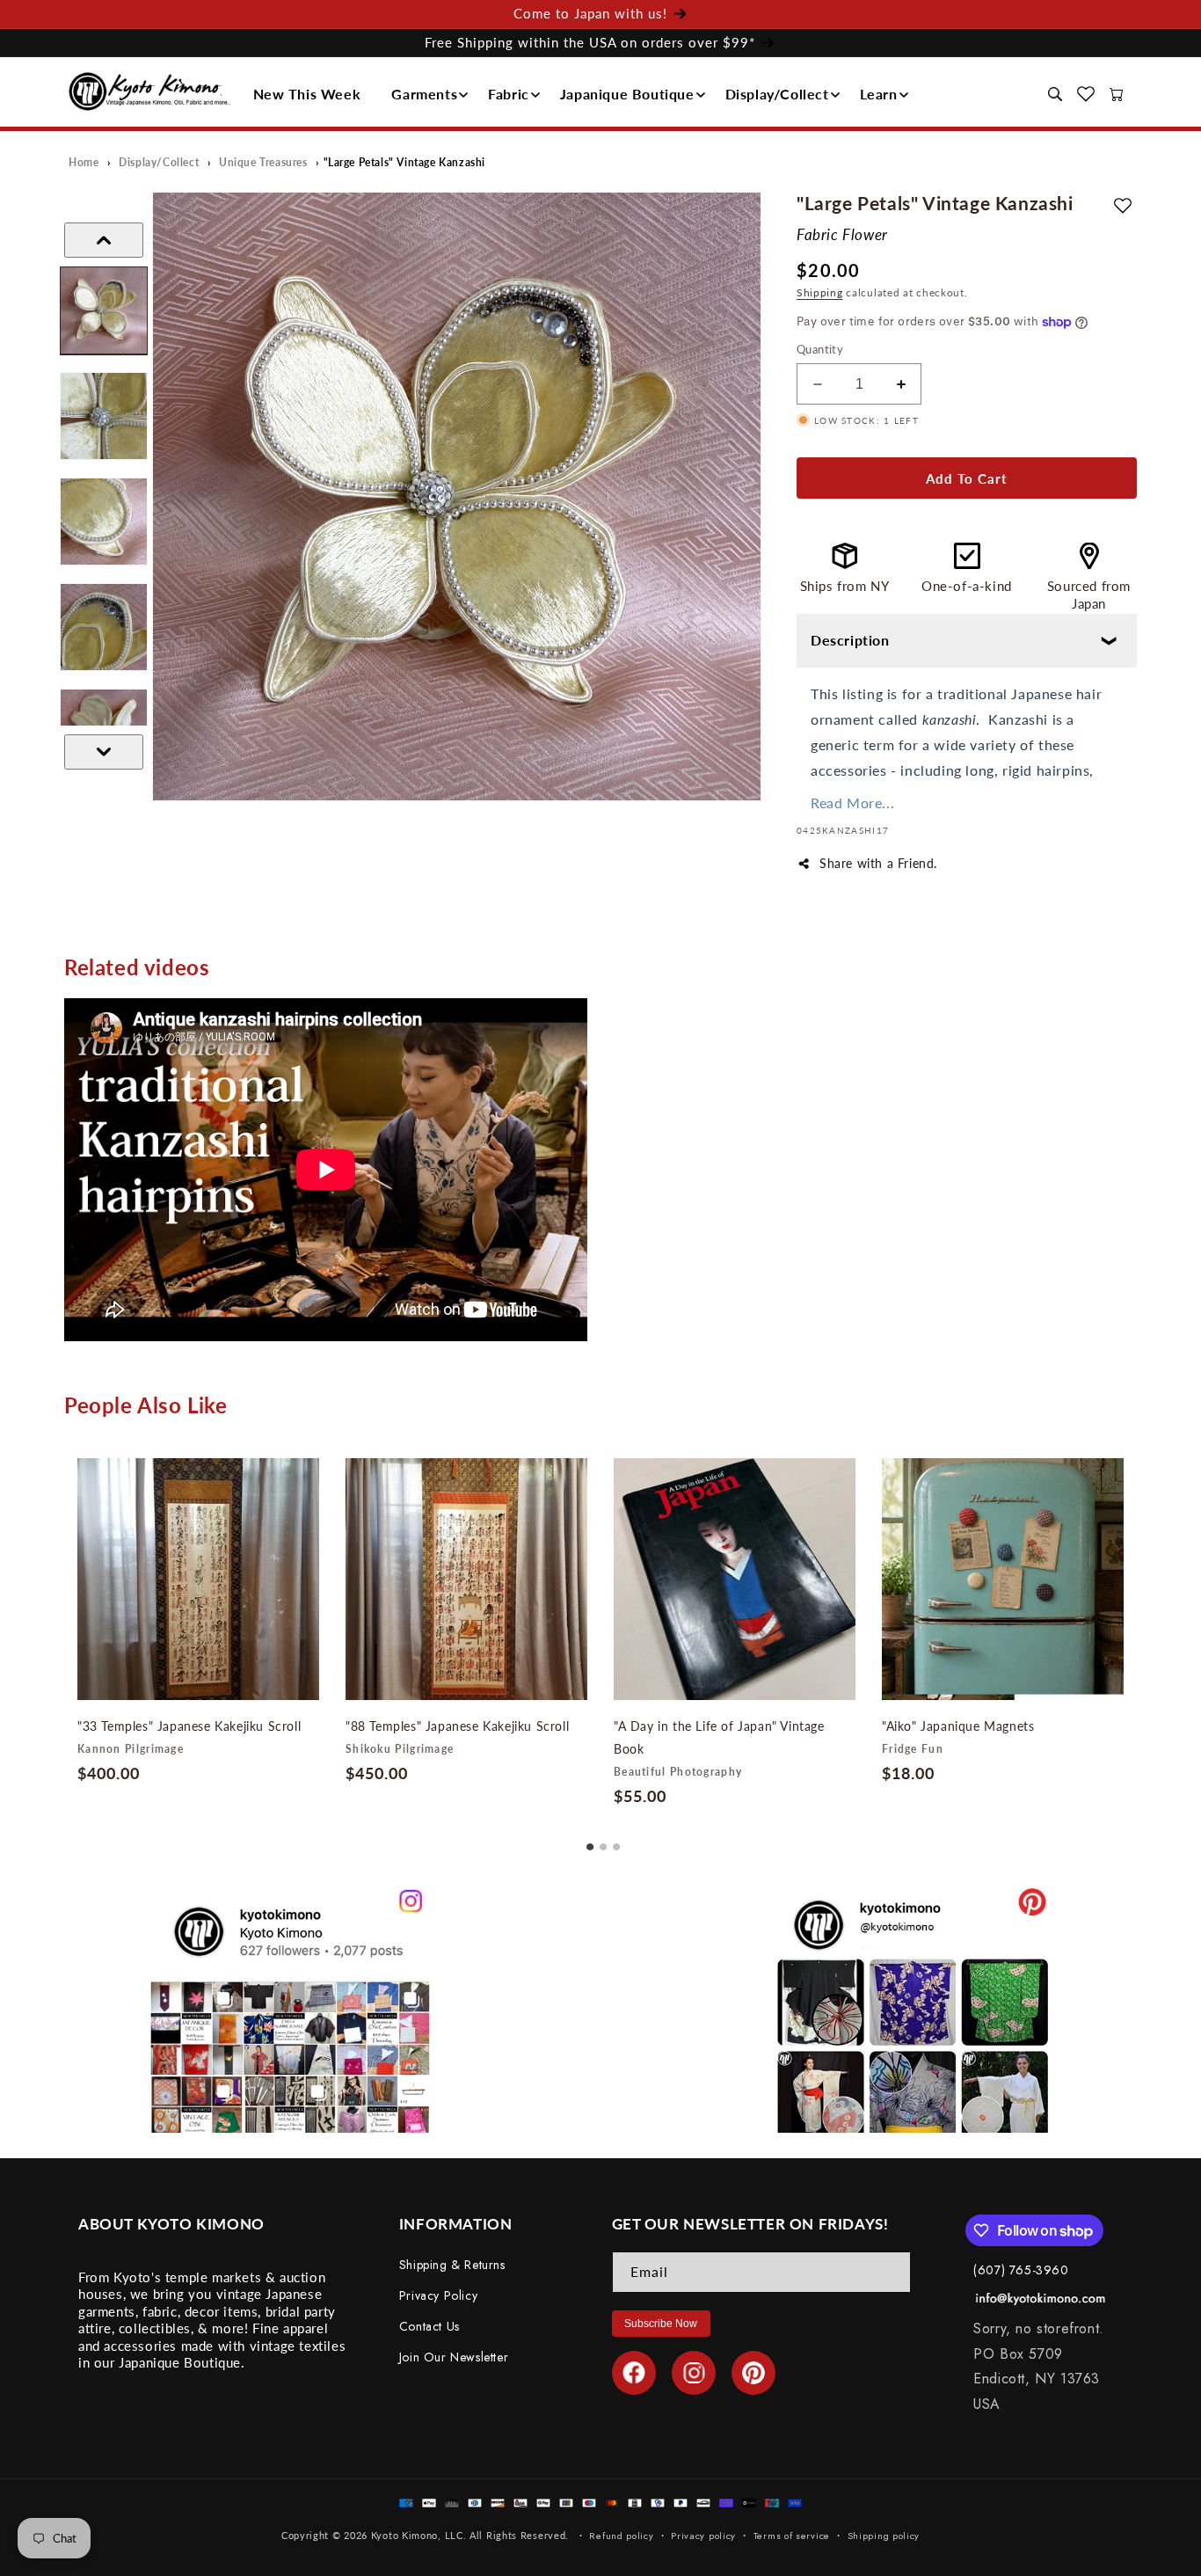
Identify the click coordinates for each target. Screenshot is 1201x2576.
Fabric (509, 94)
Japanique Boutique (627, 94)
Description (850, 640)
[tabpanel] (198, 1624)
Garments (424, 94)
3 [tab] (616, 1841)
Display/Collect (777, 94)
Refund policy (621, 2536)
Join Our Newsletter (454, 2357)
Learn (879, 94)
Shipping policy (884, 2536)
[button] (312, 95)
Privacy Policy (438, 2295)
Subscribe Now (661, 2324)
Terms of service (792, 2536)
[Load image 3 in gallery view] (104, 522)
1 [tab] (590, 1841)
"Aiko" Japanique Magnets (958, 1726)
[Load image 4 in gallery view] (104, 627)
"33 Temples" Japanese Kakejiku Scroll (189, 1726)
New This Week (307, 94)
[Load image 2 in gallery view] (104, 416)
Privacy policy (703, 2536)
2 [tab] (603, 1841)
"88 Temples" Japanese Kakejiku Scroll (457, 1726)
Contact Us (429, 2326)
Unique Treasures (263, 162)
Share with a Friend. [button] (878, 863)
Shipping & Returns (452, 2265)
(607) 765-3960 (1021, 2270)
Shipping (820, 292)
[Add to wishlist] (1123, 205)
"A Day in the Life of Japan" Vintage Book (719, 1737)
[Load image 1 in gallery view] (104, 310)
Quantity (820, 349)
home (84, 162)
